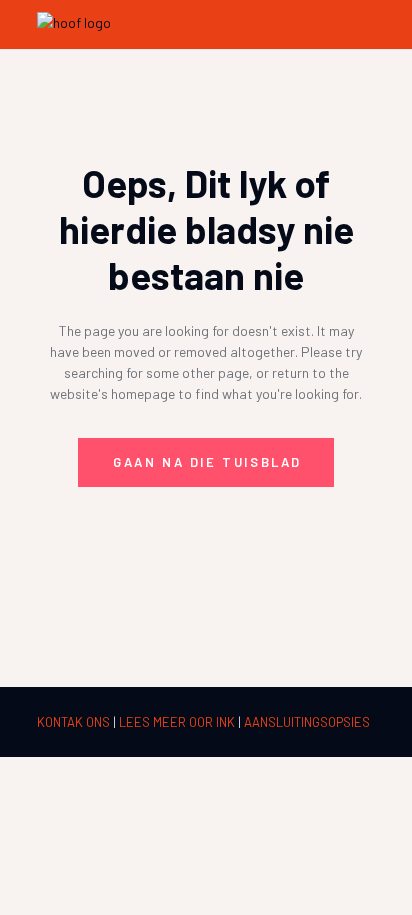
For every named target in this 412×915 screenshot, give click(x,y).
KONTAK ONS (75, 722)
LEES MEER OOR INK (178, 722)
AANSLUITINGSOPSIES (307, 722)
